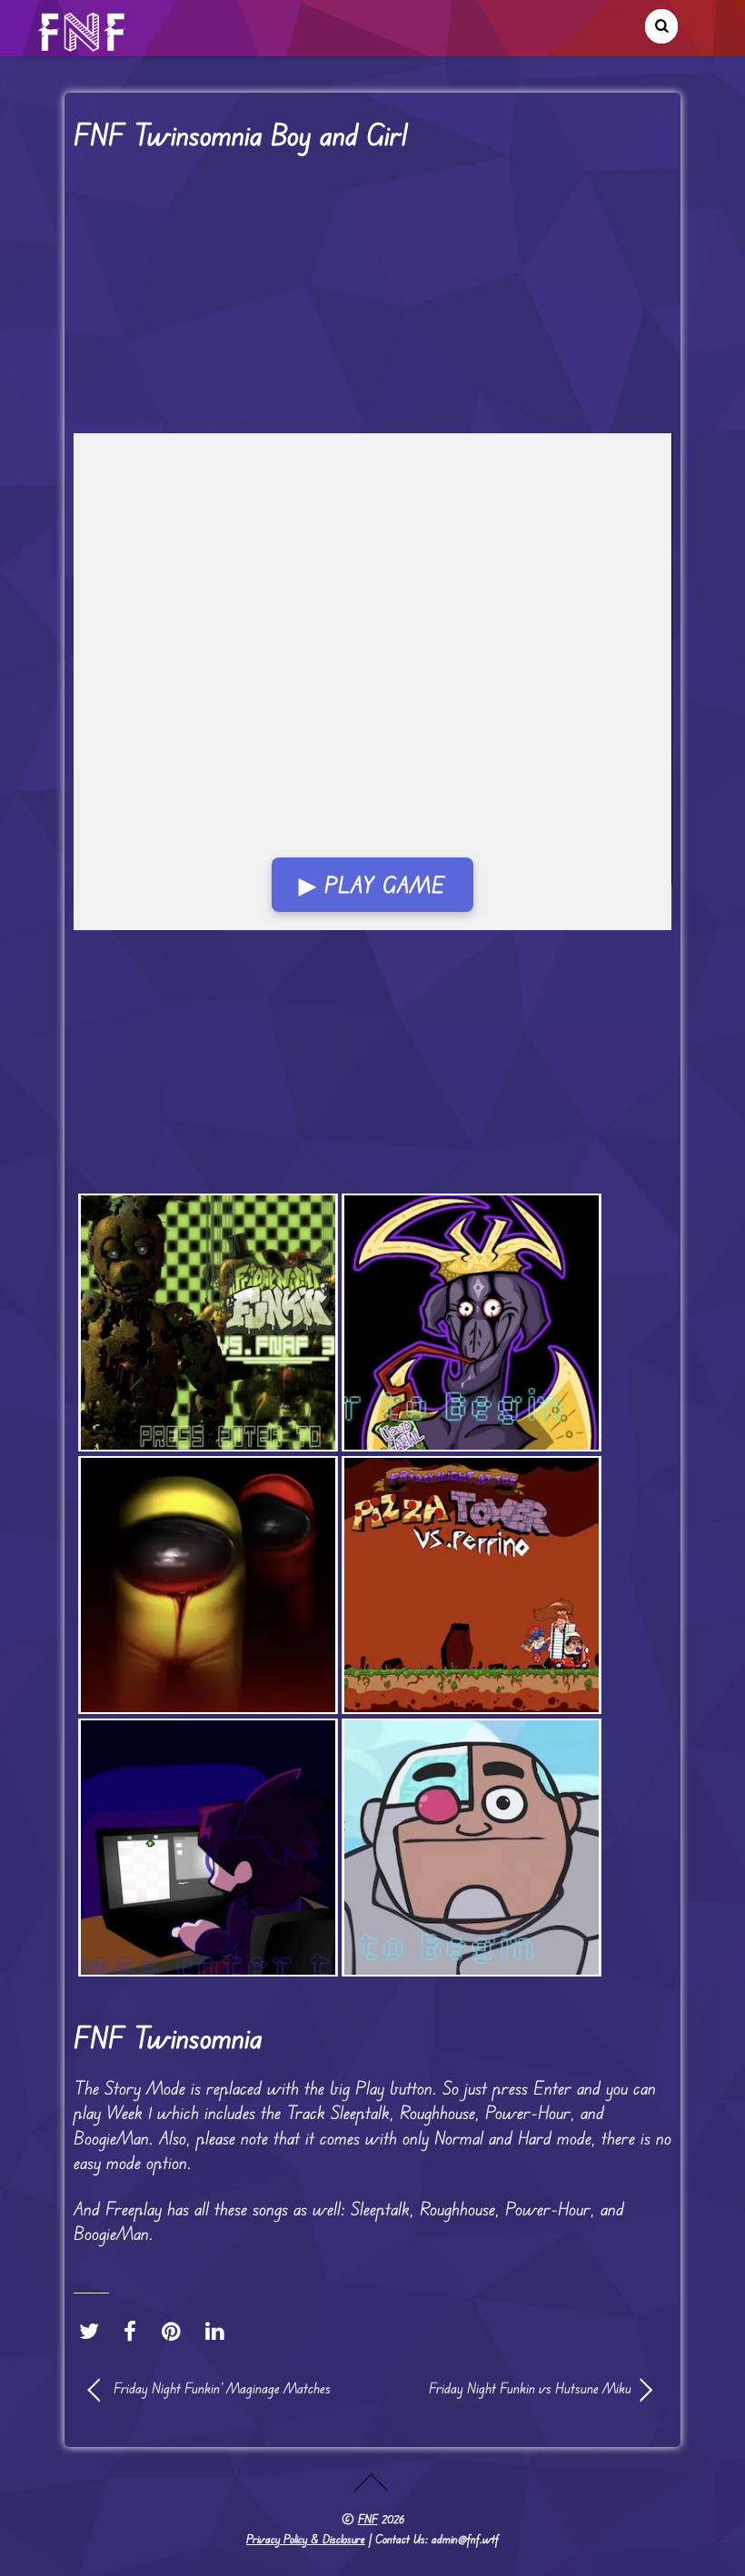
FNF (368, 2519)
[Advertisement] (373, 299)
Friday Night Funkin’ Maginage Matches (222, 2388)
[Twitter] (94, 2331)
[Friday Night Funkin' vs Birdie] (472, 1848)
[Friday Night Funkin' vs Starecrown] (472, 1323)
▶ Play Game (372, 885)
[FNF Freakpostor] (208, 1585)
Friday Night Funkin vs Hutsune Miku (511, 2388)
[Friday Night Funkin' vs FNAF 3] (208, 1323)
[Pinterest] (176, 2331)
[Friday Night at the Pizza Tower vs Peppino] (472, 1585)
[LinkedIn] (219, 2331)
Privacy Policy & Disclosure (306, 2539)
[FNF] (84, 44)
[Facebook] (134, 2331)
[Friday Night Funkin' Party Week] (208, 1848)
